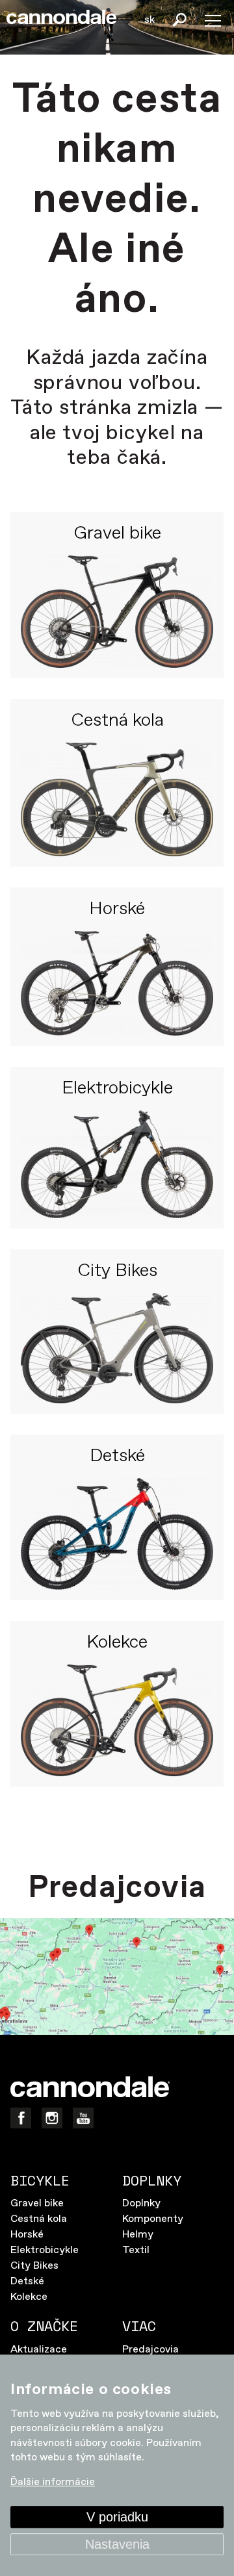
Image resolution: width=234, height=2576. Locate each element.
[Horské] (117, 983)
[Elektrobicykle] (117, 1165)
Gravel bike (117, 534)
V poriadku (117, 2517)
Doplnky (141, 2203)
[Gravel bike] (117, 612)
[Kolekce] (117, 1721)
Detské (117, 1457)
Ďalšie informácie (53, 2483)
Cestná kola (117, 721)
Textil (136, 2250)
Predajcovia (150, 2350)
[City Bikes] (117, 1348)
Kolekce (117, 1643)
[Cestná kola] (117, 799)
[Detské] (117, 1534)
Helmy (138, 2235)
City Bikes (117, 1271)
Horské (117, 910)
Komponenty (153, 2219)
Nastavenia (117, 2544)
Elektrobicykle (117, 1089)
